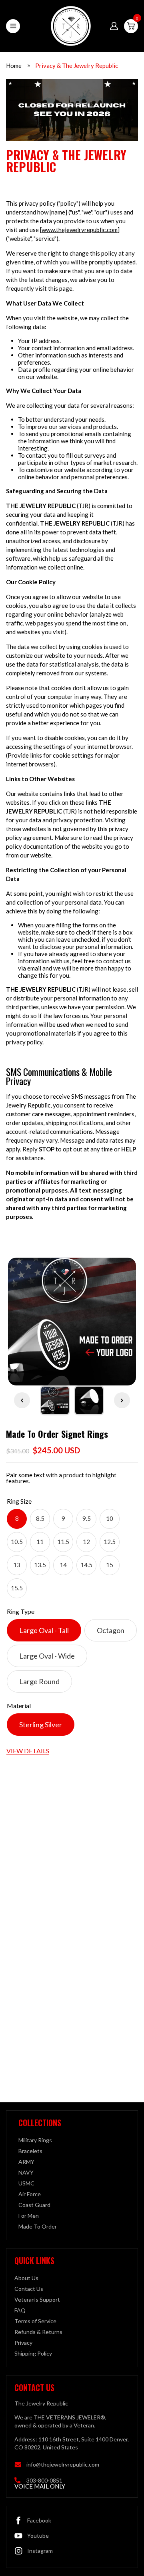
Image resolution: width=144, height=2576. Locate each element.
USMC (26, 2183)
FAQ (20, 2310)
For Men (29, 2216)
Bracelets (30, 2151)
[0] (131, 26)
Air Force (30, 2194)
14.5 (86, 1565)
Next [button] (122, 1400)
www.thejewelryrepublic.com (80, 230)
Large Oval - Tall (44, 1630)
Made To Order (38, 2226)
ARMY (26, 2162)
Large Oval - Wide (47, 1656)
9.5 (87, 1518)
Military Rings (35, 2140)
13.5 (40, 1565)
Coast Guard (34, 2205)
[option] (72, 1322)
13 (17, 1565)
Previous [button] (22, 1400)
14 (63, 1565)
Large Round (39, 1681)
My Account (114, 26)
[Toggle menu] (13, 26)
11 (40, 1542)
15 (110, 1565)
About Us (26, 2278)
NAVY (26, 2172)
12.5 (110, 1542)
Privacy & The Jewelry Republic (77, 65)
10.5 (17, 1542)
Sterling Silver (41, 1725)
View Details (28, 1751)
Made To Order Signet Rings (57, 1434)
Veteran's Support (37, 2299)
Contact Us (29, 2289)
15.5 (17, 1588)
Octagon (111, 1630)
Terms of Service (35, 2321)
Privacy (23, 2343)
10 (110, 1518)
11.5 (63, 1542)
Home (14, 65)
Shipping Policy (33, 2353)
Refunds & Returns (38, 2332)
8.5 (40, 1518)
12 (86, 1542)
